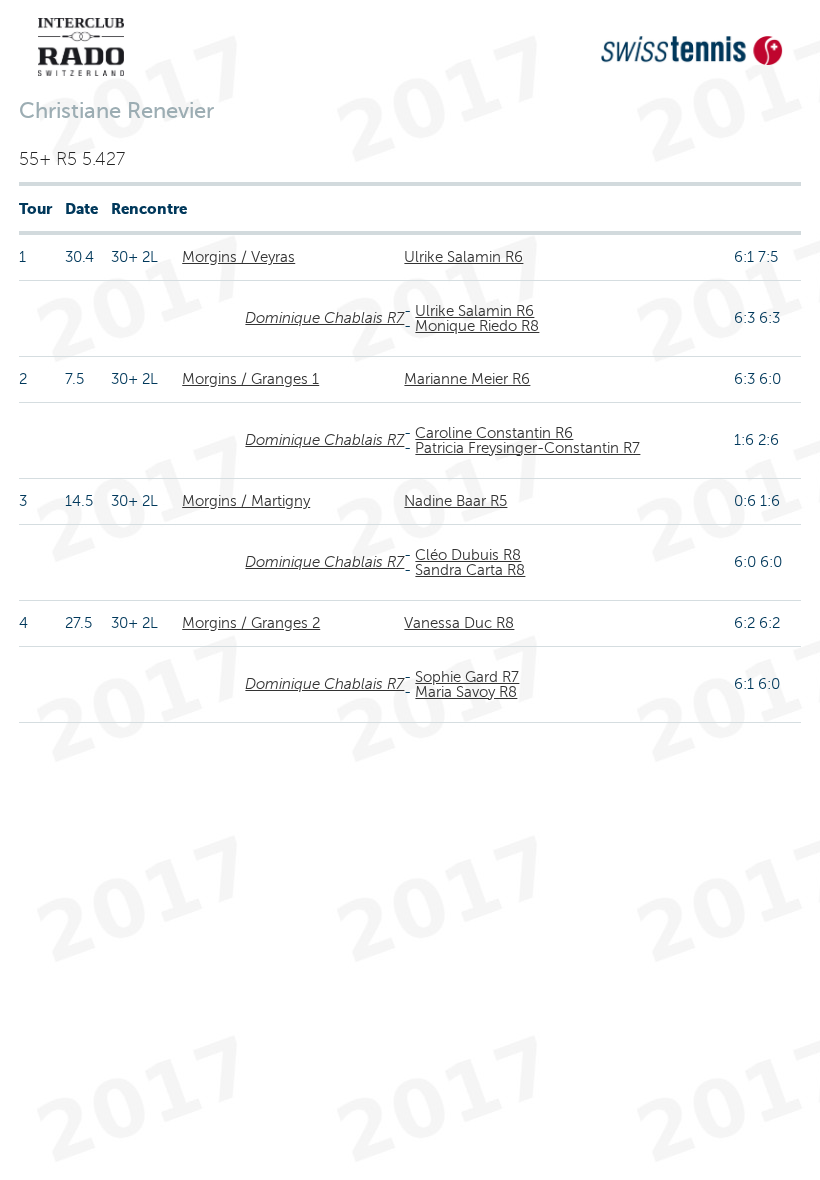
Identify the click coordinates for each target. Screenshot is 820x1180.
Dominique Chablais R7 (324, 318)
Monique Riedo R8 (477, 326)
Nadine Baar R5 (455, 501)
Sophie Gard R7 (467, 677)
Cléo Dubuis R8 (468, 555)
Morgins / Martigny (246, 501)
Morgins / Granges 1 (250, 379)
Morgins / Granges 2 (251, 623)
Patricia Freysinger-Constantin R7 (527, 448)
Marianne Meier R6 (467, 379)
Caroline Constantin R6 (494, 433)
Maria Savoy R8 (466, 692)
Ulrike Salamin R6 (463, 257)
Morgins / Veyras (238, 257)
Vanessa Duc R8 (459, 623)
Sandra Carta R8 (470, 570)
